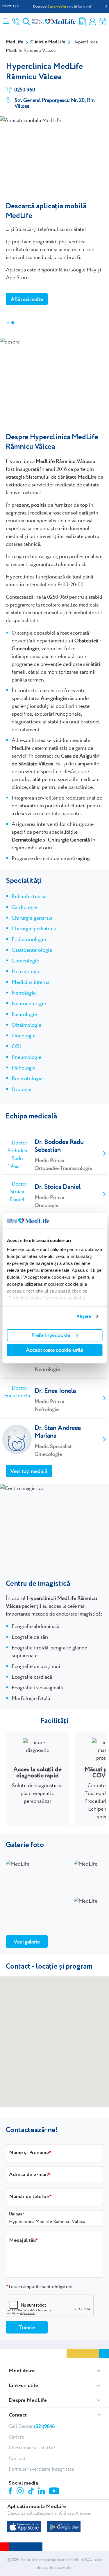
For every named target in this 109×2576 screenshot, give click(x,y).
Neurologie (24, 1014)
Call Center (32, 2426)
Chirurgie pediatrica (34, 928)
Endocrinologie (29, 939)
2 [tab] (13, 323)
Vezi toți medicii (29, 1471)
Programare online (102, 22)
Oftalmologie (26, 1025)
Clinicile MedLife (48, 42)
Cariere (17, 2437)
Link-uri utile (23, 2386)
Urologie (22, 1089)
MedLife (15, 42)
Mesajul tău (22, 2240)
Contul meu (92, 22)
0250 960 (24, 90)
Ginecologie (25, 961)
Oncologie (24, 1036)
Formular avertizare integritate (41, 2469)
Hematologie (26, 971)
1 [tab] (8, 323)
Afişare (84, 1316)
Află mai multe (27, 299)
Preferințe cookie (51, 1335)
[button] (55, 2042)
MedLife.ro (22, 2371)
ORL (17, 1046)
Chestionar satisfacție (32, 2448)
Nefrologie (24, 993)
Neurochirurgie (29, 1003)
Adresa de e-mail (28, 2175)
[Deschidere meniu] (7, 19)
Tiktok (32, 2491)
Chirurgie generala (32, 918)
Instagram (21, 2492)
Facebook (11, 2492)
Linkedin (42, 2492)
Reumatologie (27, 1078)
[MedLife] (54, 21)
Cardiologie (25, 907)
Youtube (55, 2492)
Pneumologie (26, 1057)
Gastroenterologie (32, 950)
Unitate (16, 2214)
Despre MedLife (28, 2400)
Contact (18, 2415)
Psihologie (24, 1068)
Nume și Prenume (29, 2153)
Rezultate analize (82, 22)
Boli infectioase (29, 896)
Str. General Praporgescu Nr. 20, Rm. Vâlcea (55, 103)
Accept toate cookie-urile (54, 1350)
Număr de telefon (29, 2197)
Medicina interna (31, 982)
